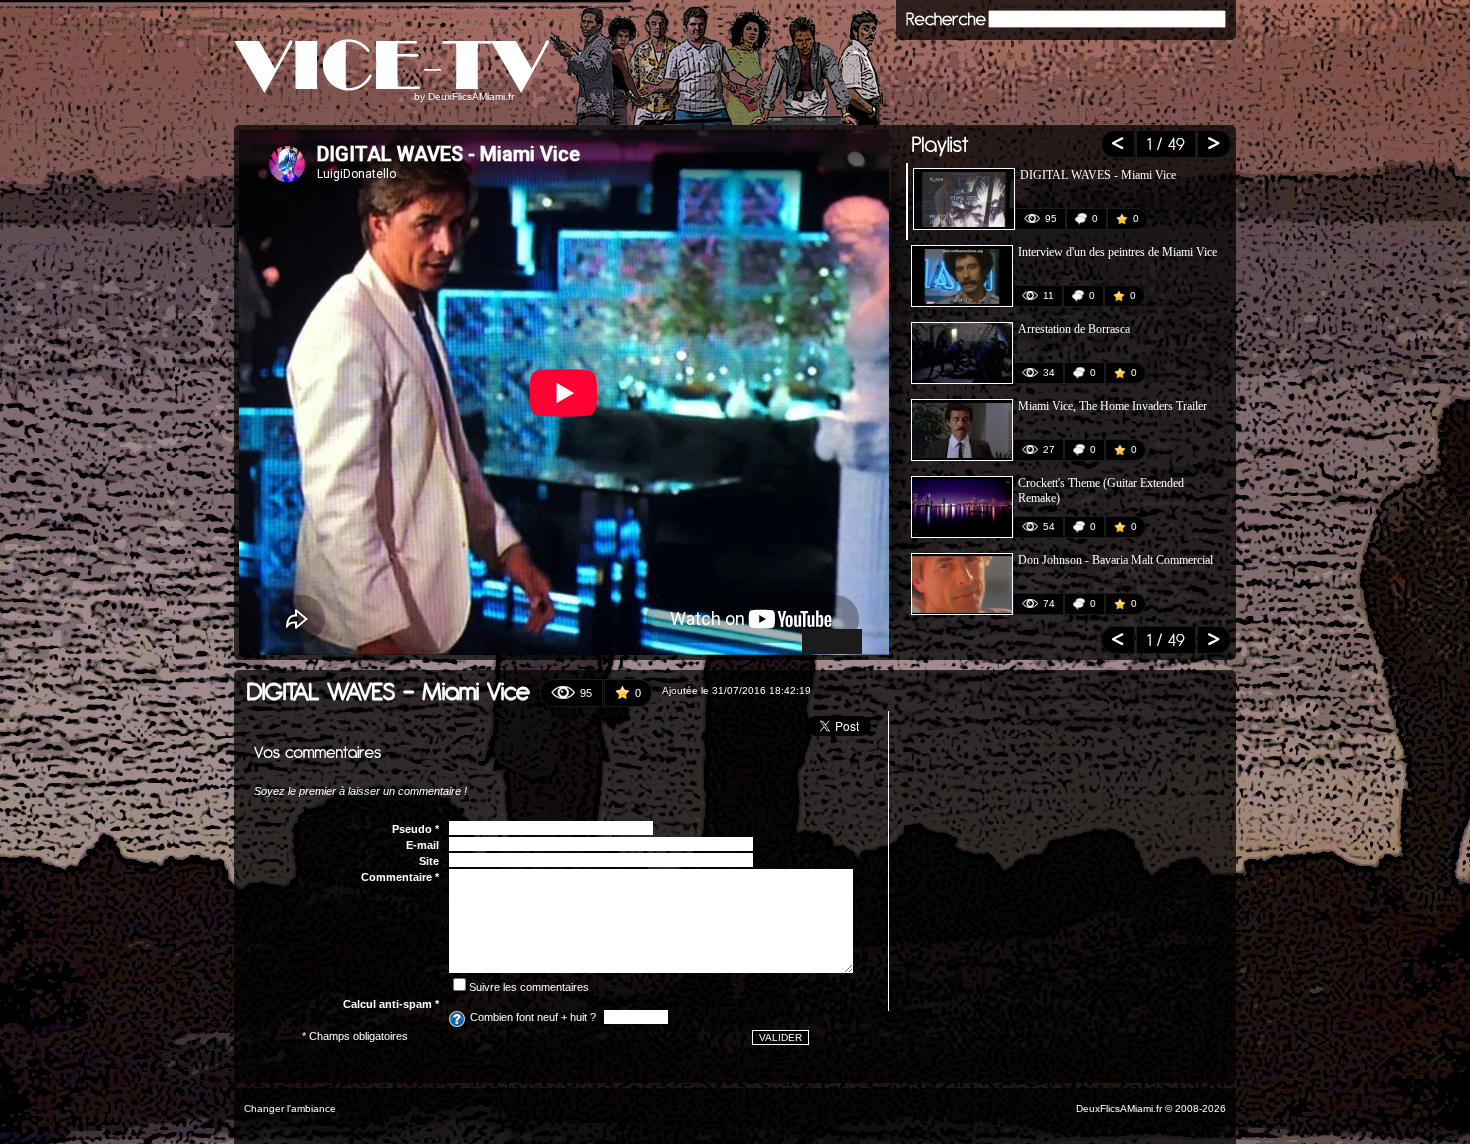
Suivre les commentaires (529, 987)
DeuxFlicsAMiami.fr (471, 96)
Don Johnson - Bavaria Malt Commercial (1115, 560)
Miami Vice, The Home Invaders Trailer (1112, 406)
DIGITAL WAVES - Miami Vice (1098, 175)
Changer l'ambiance (290, 1108)
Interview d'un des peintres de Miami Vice (1117, 252)
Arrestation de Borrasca (1074, 329)
